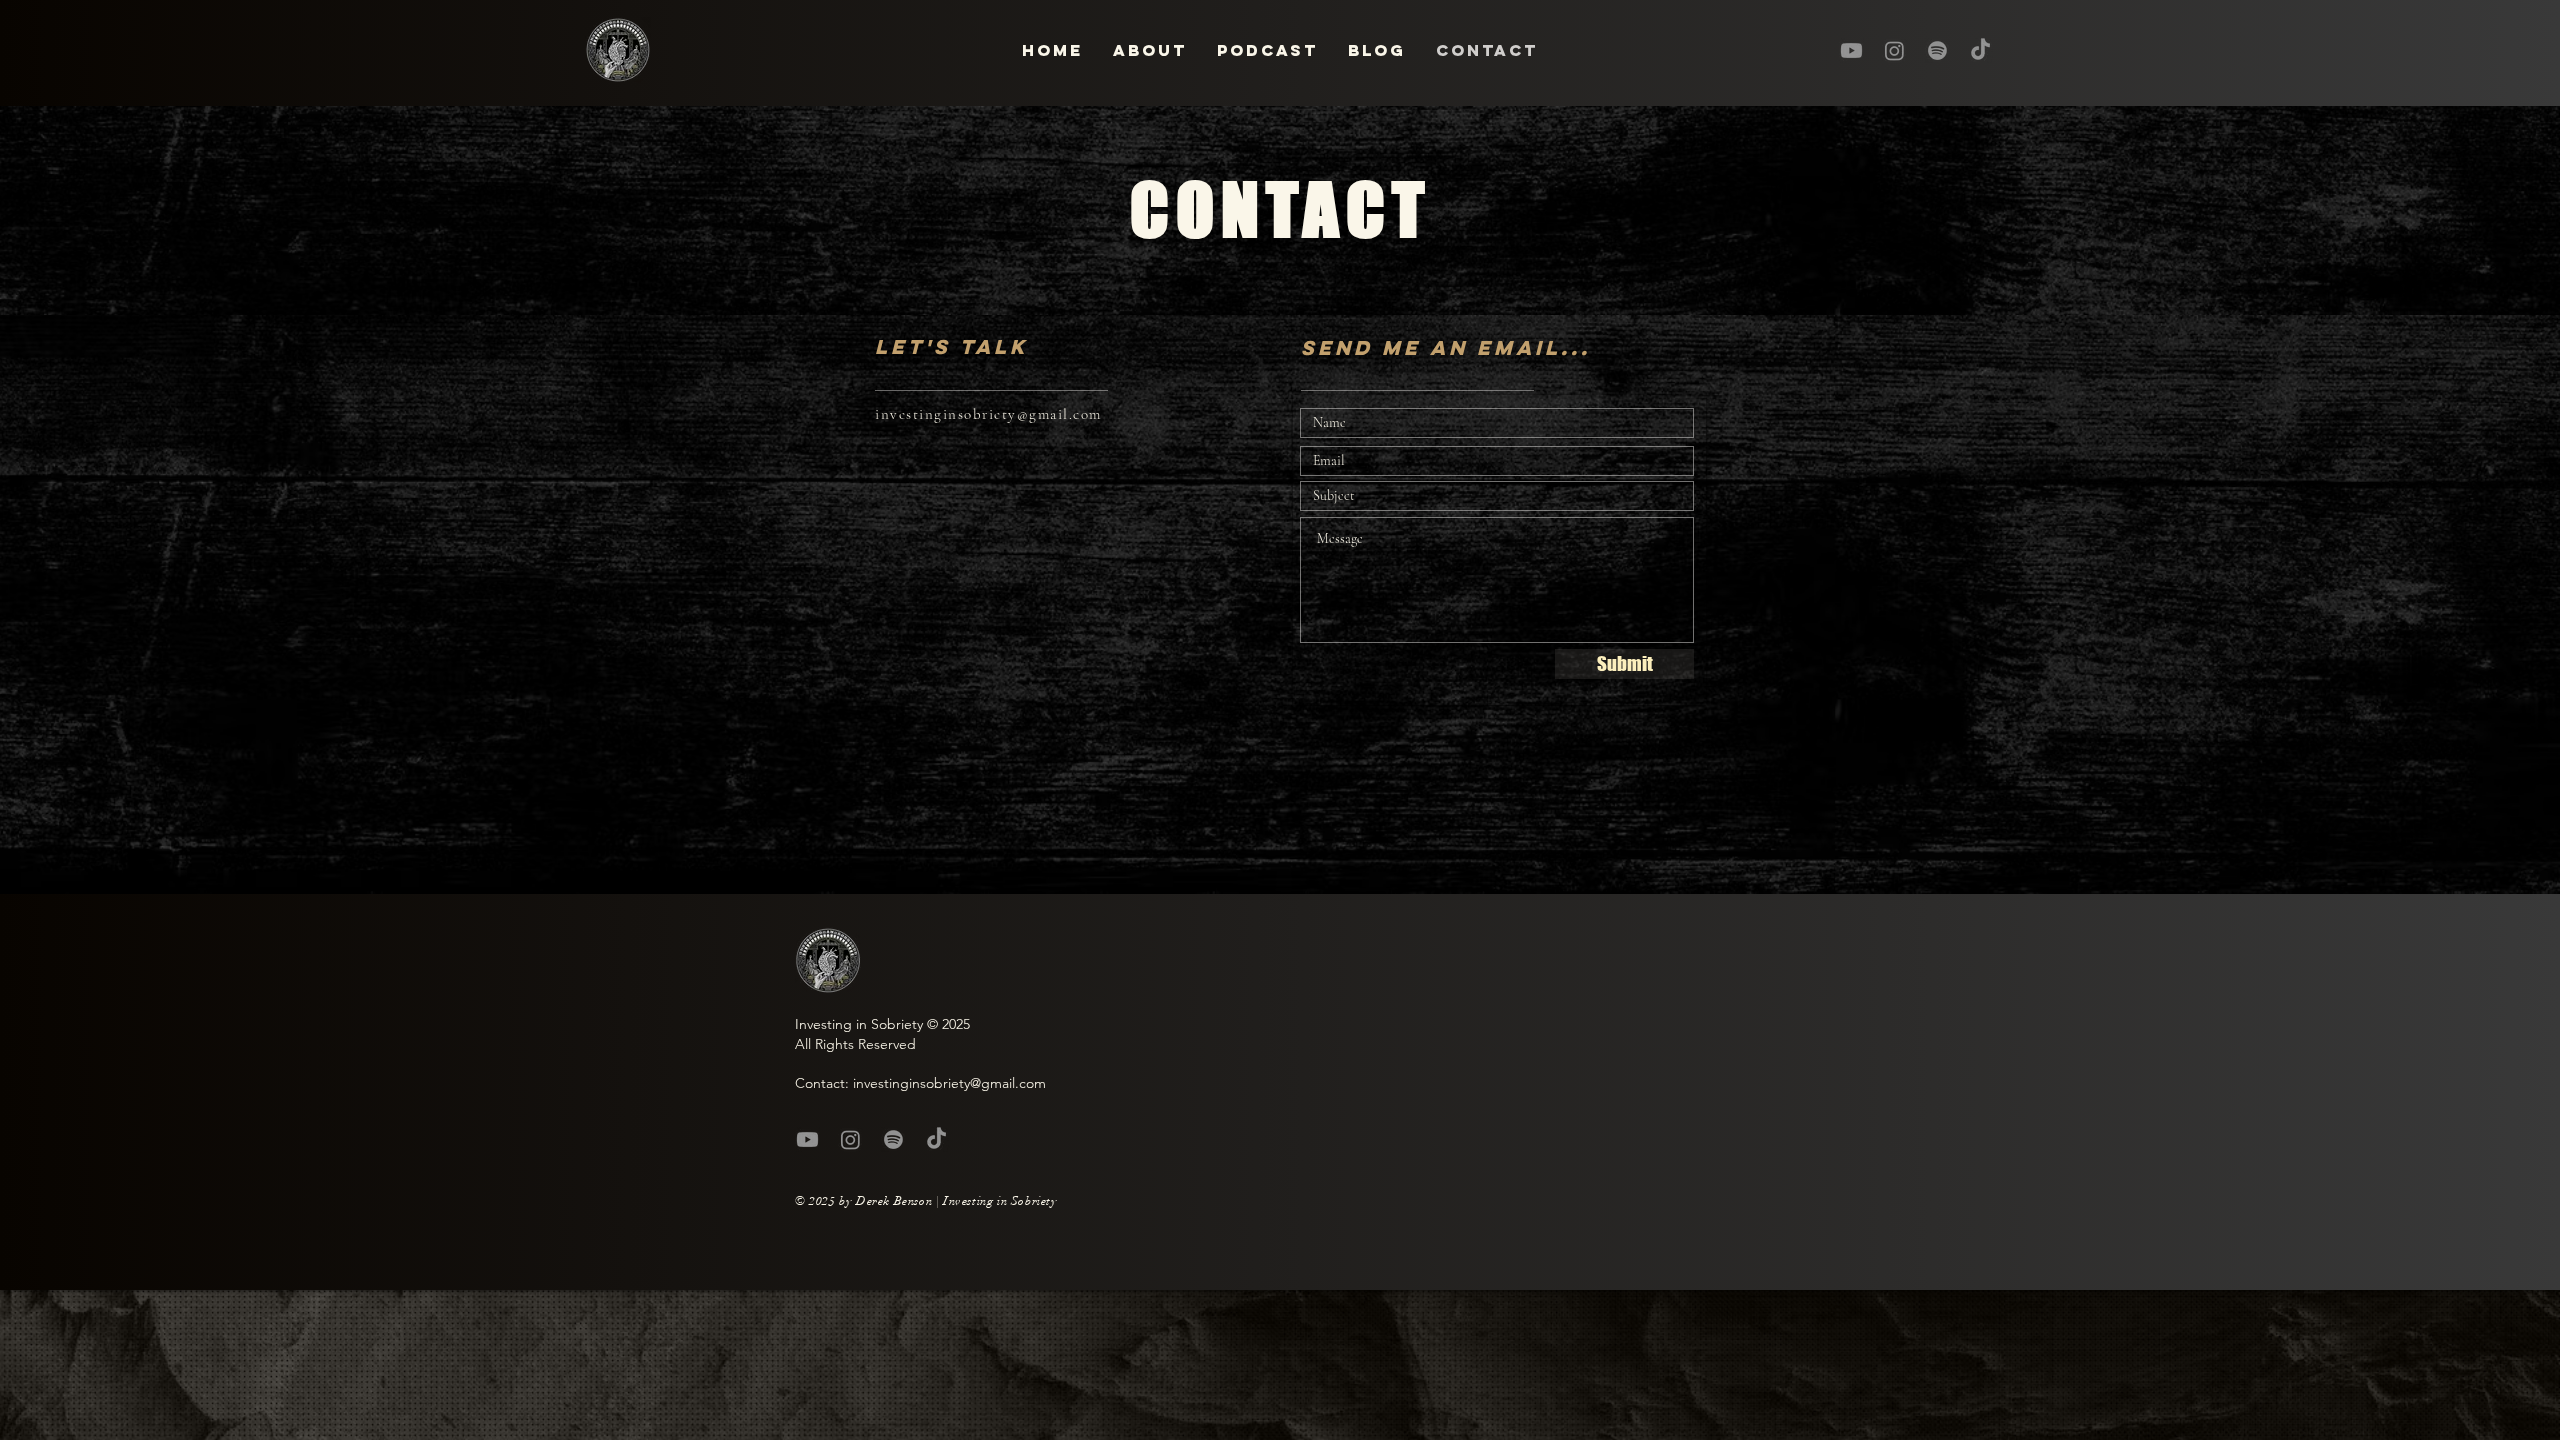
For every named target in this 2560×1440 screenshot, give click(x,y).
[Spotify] (1937, 50)
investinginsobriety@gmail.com (988, 414)
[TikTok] (1980, 50)
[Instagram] (1894, 50)
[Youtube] (1851, 50)
